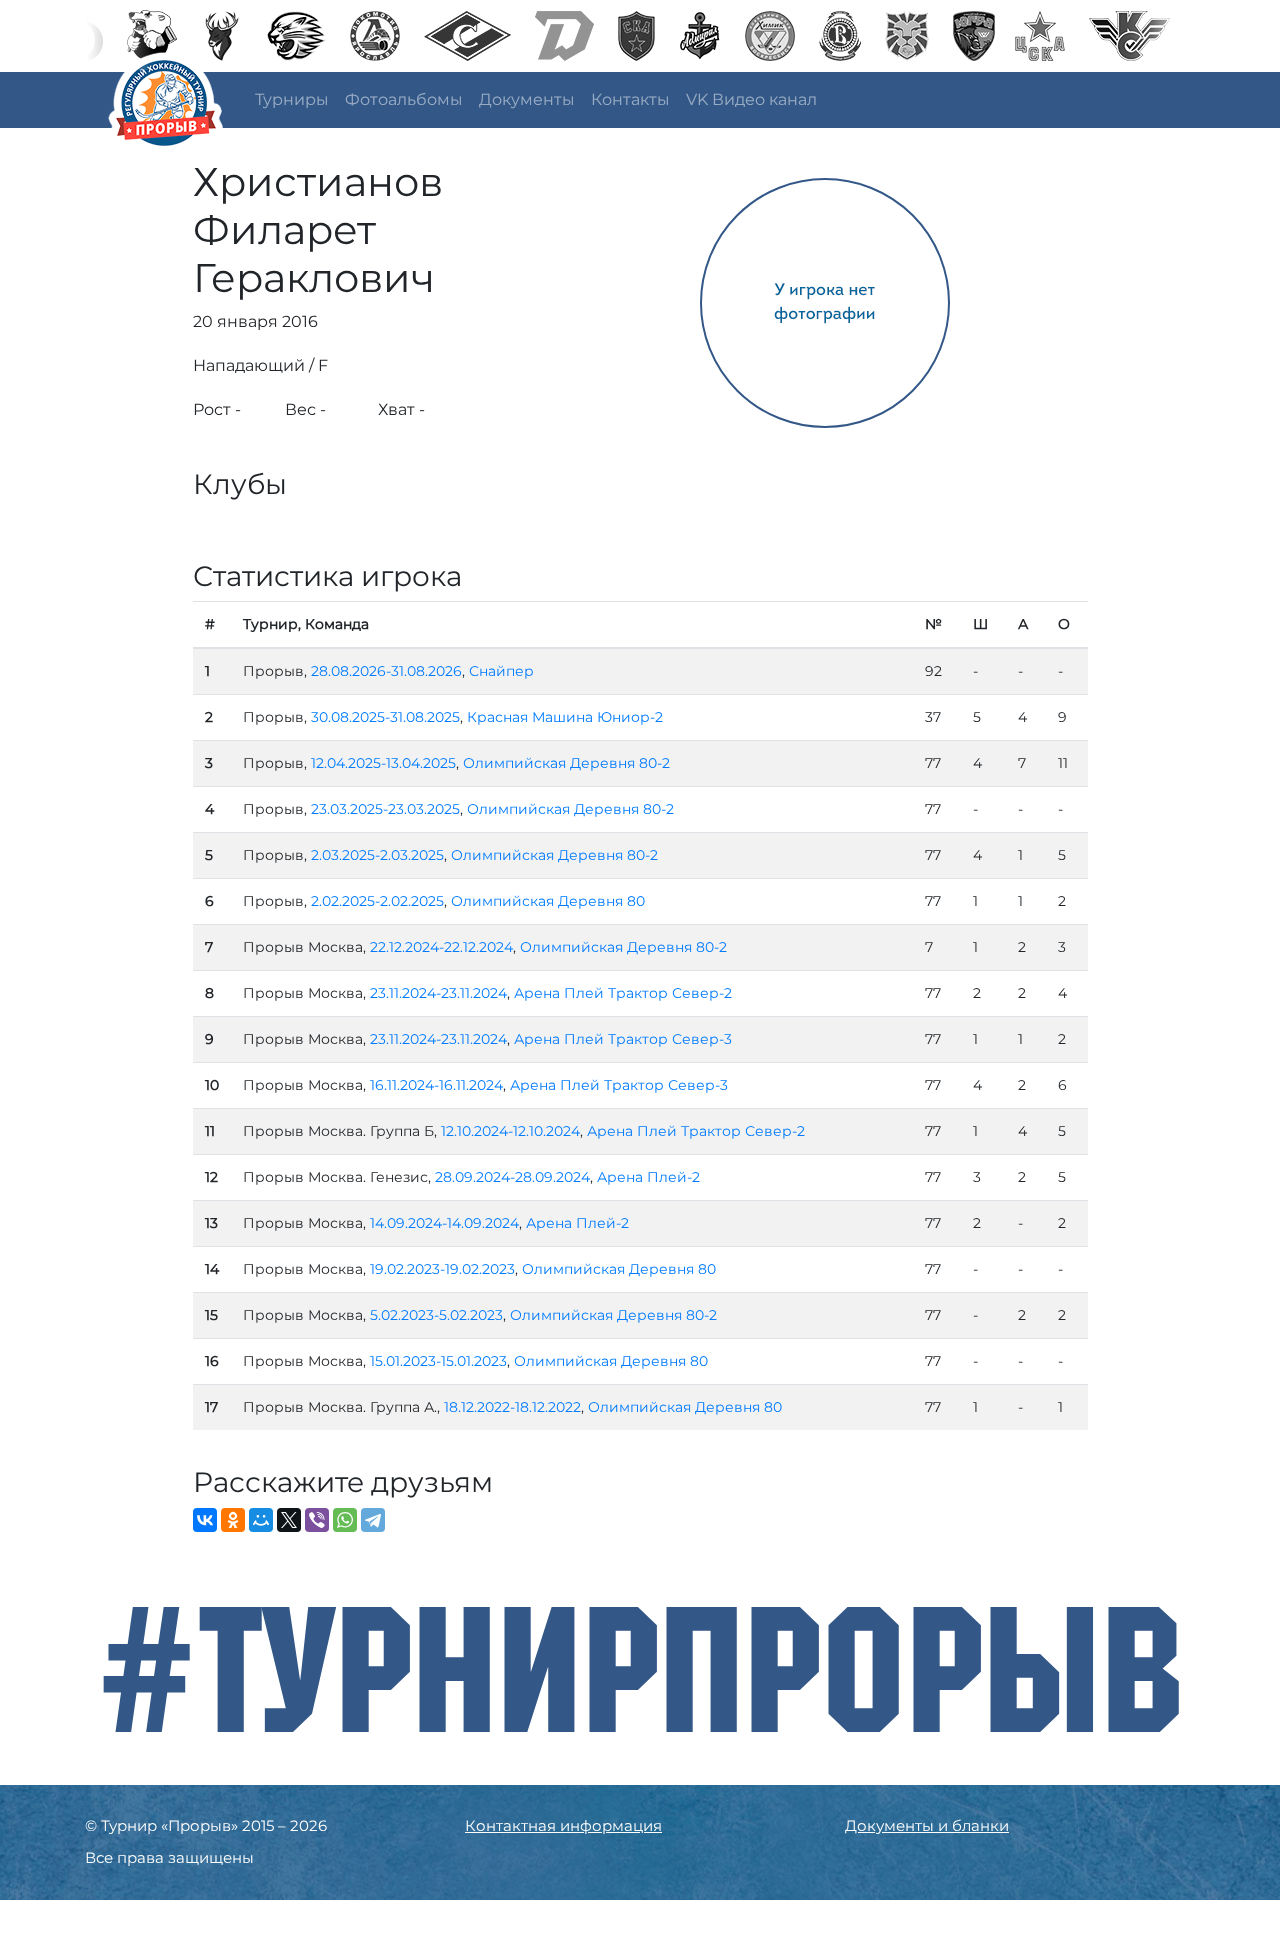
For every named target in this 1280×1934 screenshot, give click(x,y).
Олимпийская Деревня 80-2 (566, 763)
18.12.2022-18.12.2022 (512, 1407)
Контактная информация (563, 1825)
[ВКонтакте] (205, 1520)
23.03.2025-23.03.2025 (385, 809)
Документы (527, 99)
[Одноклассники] (233, 1520)
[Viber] (317, 1520)
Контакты (630, 99)
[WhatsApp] (345, 1520)
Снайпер (501, 671)
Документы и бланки (927, 1825)
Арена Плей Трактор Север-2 (623, 993)
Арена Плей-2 (648, 1177)
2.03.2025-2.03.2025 (377, 855)
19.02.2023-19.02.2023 (442, 1269)
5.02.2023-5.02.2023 (436, 1315)
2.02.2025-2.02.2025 (377, 901)
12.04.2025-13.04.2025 (383, 763)
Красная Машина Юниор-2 (565, 717)
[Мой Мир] (261, 1520)
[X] (289, 1520)
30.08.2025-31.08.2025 (385, 717)
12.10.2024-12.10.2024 (510, 1131)
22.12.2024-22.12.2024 (441, 947)
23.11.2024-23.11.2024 (438, 993)
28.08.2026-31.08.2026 (386, 671)
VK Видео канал (751, 99)
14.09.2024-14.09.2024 (444, 1223)
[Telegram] (373, 1520)
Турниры (292, 99)
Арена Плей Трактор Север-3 (623, 1039)
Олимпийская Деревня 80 (548, 901)
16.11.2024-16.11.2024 (436, 1085)
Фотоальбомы (404, 99)
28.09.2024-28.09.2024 (512, 1177)
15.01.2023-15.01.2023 (438, 1361)
